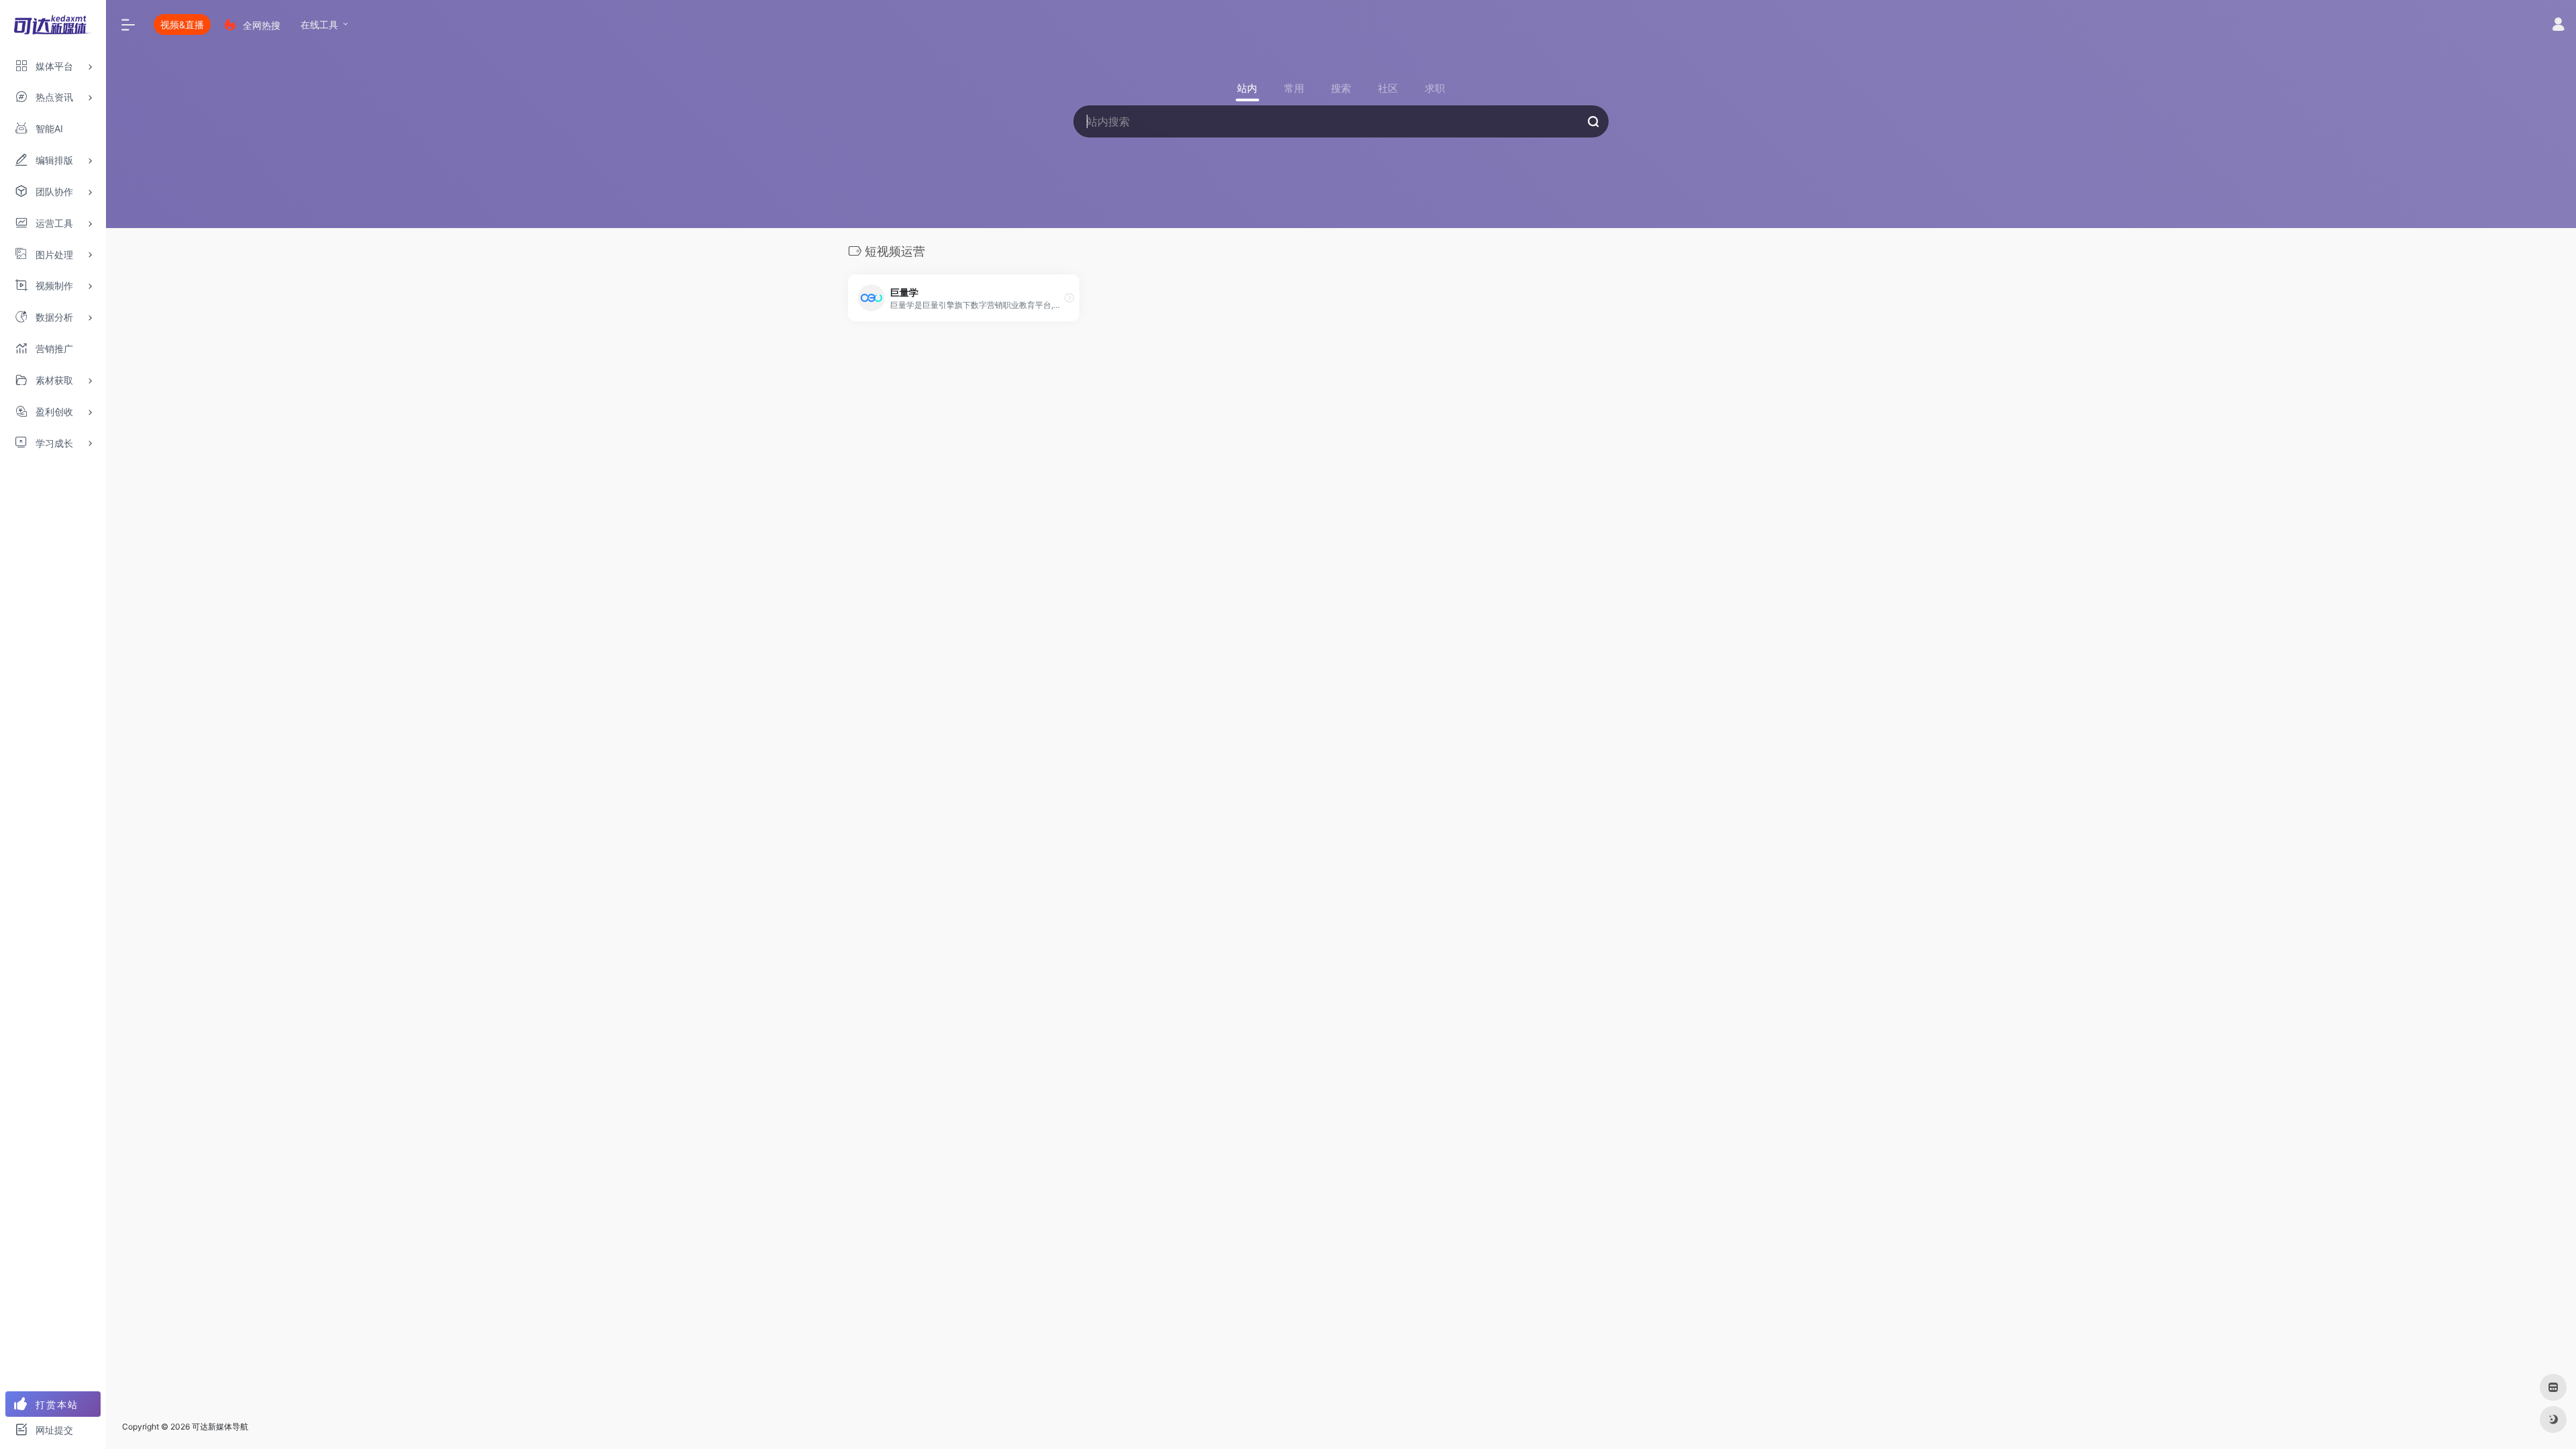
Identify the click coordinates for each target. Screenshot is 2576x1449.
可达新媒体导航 (220, 1427)
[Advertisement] (1341, 461)
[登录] (2558, 26)
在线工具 (319, 24)
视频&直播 (182, 24)
